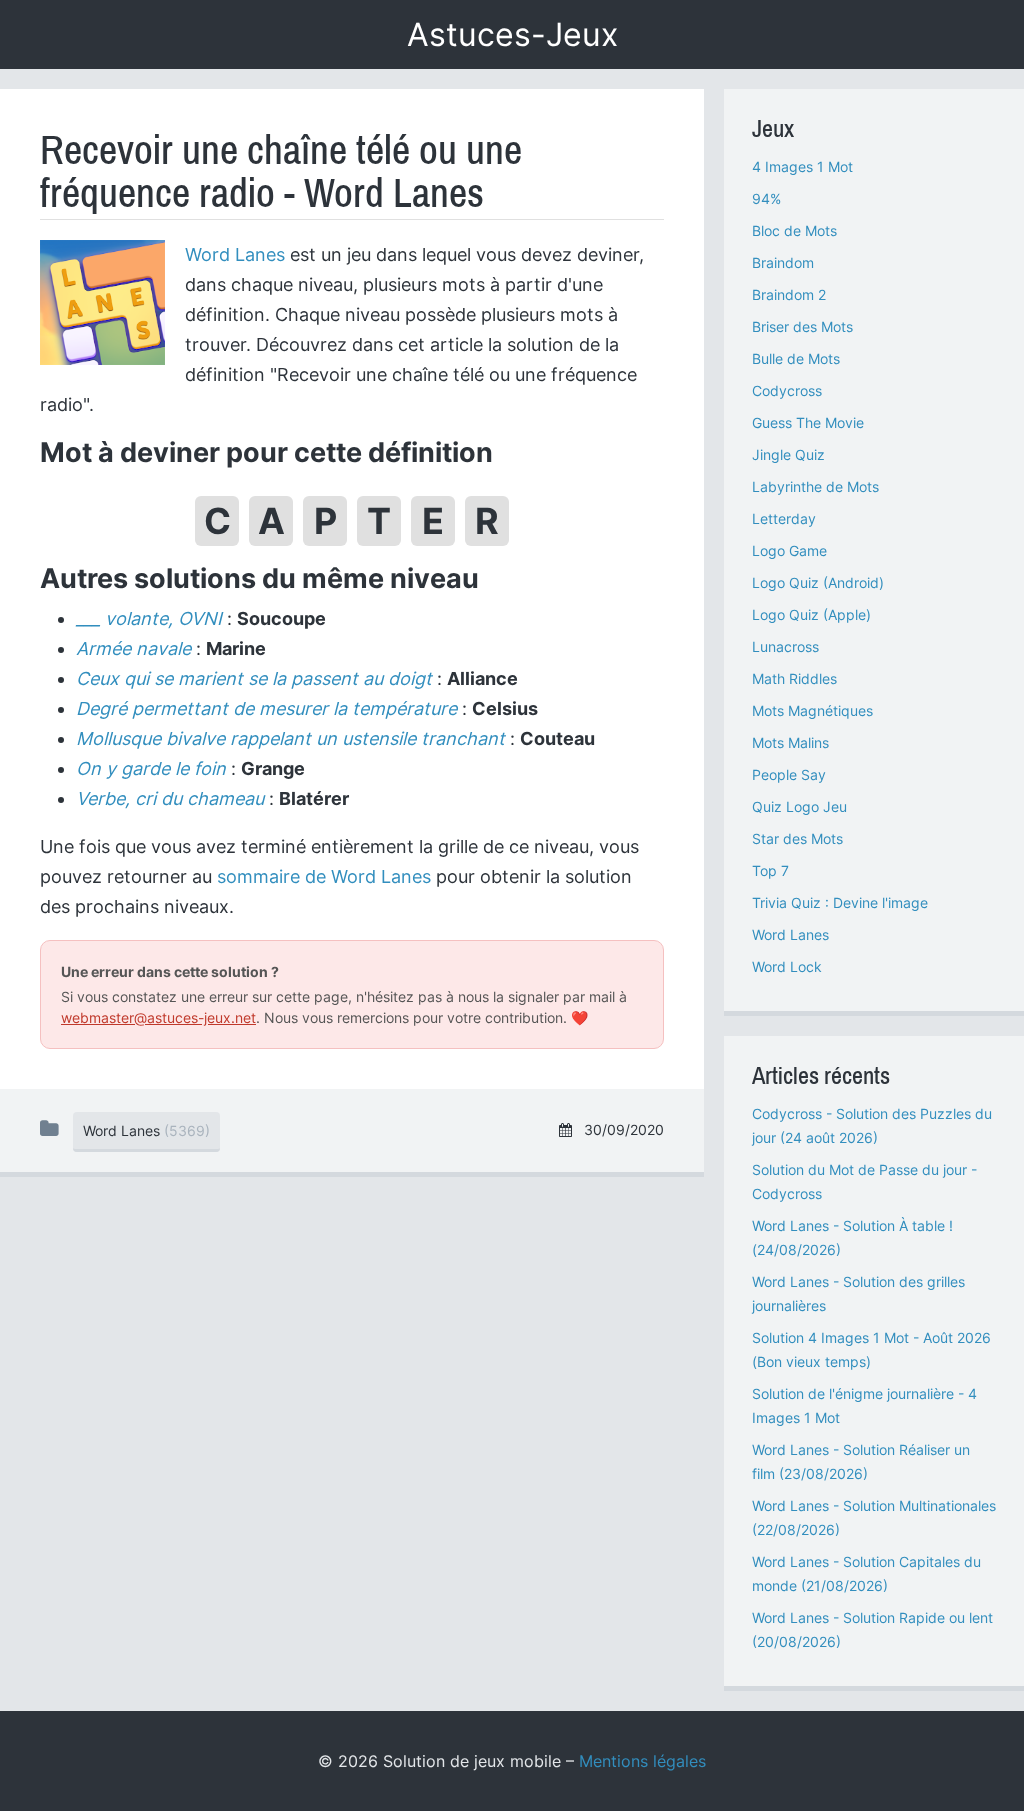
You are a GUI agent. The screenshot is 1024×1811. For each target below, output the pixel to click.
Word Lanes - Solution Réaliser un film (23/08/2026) (861, 1461)
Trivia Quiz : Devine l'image (840, 902)
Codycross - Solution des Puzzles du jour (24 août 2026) (872, 1125)
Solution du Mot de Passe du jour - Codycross (864, 1181)
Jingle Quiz (788, 454)
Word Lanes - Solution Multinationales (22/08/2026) (874, 1517)
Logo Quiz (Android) (818, 582)
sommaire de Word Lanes (324, 876)
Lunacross (785, 646)
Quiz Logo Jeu (799, 806)
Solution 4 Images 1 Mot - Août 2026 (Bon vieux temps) (871, 1349)
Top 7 (770, 870)
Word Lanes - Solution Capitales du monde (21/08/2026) (866, 1573)
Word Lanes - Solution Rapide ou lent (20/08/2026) (872, 1629)
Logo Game (789, 550)
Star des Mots (797, 838)
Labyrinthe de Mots (815, 486)
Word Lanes (235, 254)
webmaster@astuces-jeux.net (158, 1017)
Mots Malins (790, 742)
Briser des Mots (802, 326)
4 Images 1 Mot (802, 166)
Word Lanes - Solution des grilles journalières (858, 1293)
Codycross (787, 390)
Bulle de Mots (796, 358)
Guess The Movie (808, 422)
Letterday (784, 518)
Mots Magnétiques (812, 710)
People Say (789, 774)
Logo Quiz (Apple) (811, 614)
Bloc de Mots (794, 230)
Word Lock (787, 966)
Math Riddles (794, 678)
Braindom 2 (789, 294)
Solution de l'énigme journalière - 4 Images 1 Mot (864, 1405)
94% (766, 198)
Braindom (783, 262)
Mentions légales (642, 1761)
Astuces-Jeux (512, 34)
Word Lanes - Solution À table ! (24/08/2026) (852, 1237)
